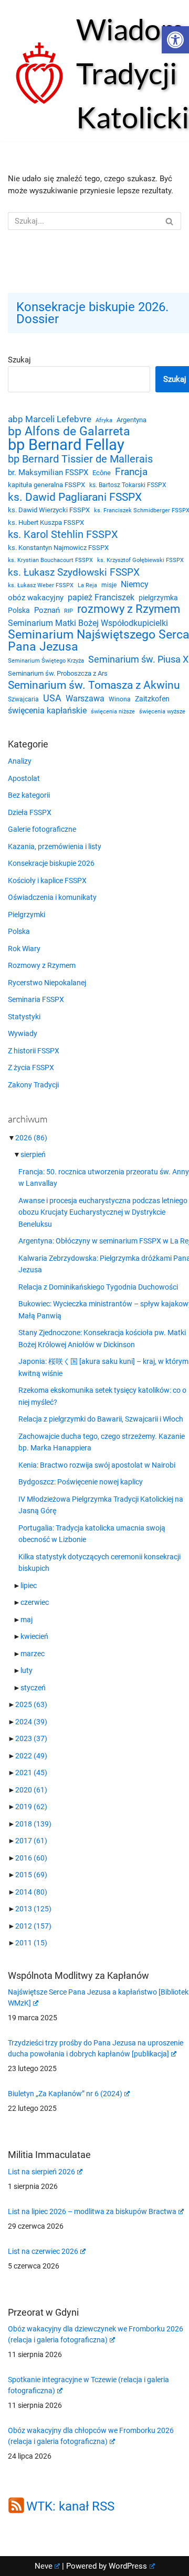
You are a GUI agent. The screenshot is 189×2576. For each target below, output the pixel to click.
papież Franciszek (101, 598)
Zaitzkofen (152, 699)
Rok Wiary (24, 949)
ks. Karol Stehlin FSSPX (63, 535)
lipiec (29, 1586)
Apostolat (24, 778)
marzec (33, 1654)
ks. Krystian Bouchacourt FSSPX (50, 560)
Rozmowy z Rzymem (42, 965)
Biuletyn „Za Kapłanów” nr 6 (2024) (65, 2094)
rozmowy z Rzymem (129, 609)
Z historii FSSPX (34, 1051)
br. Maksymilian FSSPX (48, 473)
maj (27, 1620)
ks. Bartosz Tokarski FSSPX (128, 485)
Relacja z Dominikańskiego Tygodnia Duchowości (98, 1287)
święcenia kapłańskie (47, 711)
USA (52, 698)
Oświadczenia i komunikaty (52, 897)
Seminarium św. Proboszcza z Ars (58, 673)
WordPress (128, 2566)
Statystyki (24, 1017)
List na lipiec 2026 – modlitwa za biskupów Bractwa (92, 2211)
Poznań (47, 610)
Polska (19, 610)
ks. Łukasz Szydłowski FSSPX (74, 573)
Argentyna (132, 420)
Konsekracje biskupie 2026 (51, 863)
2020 (31, 1790)
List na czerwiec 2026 (43, 2251)
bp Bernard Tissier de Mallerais (80, 459)
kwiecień (34, 1636)
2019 (31, 1807)
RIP (69, 611)
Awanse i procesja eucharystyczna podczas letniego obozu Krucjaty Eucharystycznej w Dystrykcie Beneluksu (103, 1212)
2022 (31, 1756)
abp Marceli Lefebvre (50, 419)
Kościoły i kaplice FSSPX (47, 880)
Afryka (104, 420)
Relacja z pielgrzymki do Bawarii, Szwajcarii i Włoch (101, 1419)
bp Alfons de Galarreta (69, 432)
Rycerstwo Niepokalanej (47, 983)
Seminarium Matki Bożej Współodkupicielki (88, 623)
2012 (33, 1926)
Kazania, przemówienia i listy (55, 846)
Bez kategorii (29, 795)
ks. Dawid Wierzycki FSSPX (49, 510)
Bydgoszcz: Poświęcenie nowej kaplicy (81, 1482)
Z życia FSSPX (31, 1067)
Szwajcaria (23, 699)
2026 (31, 1138)
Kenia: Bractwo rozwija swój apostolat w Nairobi (97, 1465)
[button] (175, 40)
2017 (31, 1841)
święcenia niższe (113, 711)
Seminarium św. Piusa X (138, 659)
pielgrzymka (158, 598)
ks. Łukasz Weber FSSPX (41, 585)
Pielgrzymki (27, 915)
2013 (33, 1909)
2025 (31, 1704)
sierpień (33, 1154)
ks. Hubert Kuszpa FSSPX (46, 522)
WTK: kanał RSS (70, 2506)
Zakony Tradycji (33, 1085)
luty (27, 1670)
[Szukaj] (169, 221)
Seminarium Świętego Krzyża (46, 661)
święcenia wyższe (162, 711)
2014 (31, 1892)
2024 (31, 1722)
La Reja (87, 585)
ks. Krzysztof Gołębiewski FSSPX (140, 560)
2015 (31, 1875)
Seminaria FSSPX (36, 999)
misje (109, 585)
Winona (120, 699)
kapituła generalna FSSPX (46, 485)
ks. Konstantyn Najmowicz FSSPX (58, 548)
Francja (131, 472)
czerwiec (35, 1602)
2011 (31, 1943)
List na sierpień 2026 (41, 2172)
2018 (33, 1824)
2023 (31, 1738)
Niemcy (135, 584)
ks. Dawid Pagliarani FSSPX (75, 497)
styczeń (33, 1688)
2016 (31, 1858)
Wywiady (23, 1033)
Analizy (20, 761)
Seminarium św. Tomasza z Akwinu (94, 685)
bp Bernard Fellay (66, 445)
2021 (31, 1773)
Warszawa (85, 698)
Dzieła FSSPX (30, 812)
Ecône (102, 473)
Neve (44, 2566)
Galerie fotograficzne (42, 829)
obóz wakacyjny (36, 598)
